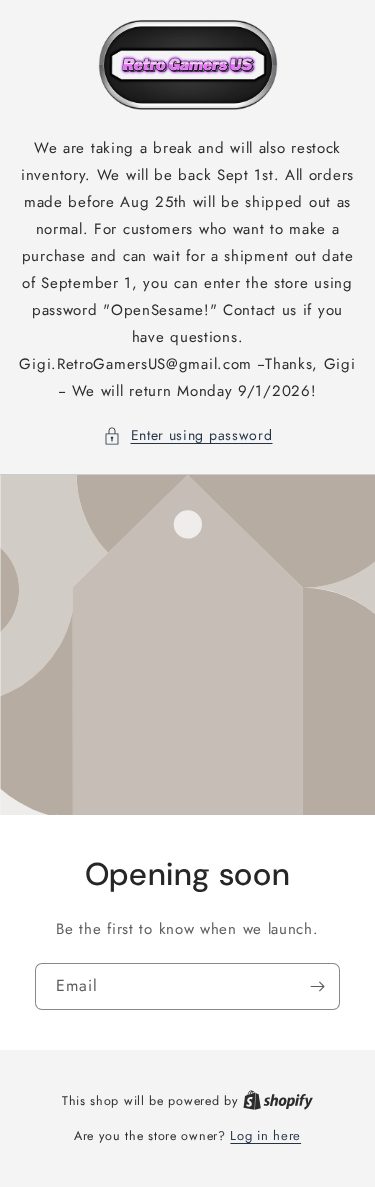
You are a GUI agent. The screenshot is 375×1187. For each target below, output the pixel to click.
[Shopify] (278, 1100)
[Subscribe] (317, 985)
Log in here (265, 1135)
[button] (188, 435)
